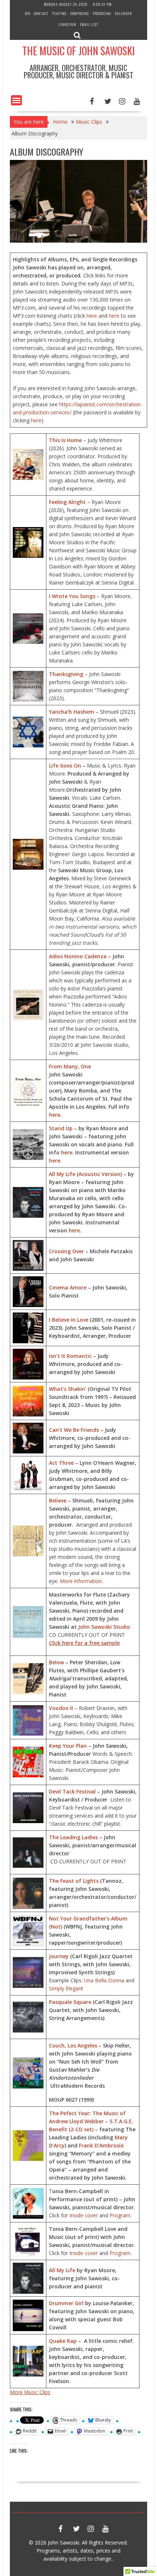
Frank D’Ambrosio (101, 2145)
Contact (41, 13)
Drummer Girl (66, 2303)
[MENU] (16, 100)
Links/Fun (67, 24)
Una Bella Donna (104, 1980)
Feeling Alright (67, 502)
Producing (102, 13)
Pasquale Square (70, 2002)
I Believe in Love (69, 1320)
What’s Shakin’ (68, 1389)
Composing (80, 13)
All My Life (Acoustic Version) (85, 1174)
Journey (59, 1956)
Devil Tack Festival (72, 1791)
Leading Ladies (78, 1837)
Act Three (61, 1463)
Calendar (123, 13)
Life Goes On (65, 766)
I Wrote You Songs (72, 596)
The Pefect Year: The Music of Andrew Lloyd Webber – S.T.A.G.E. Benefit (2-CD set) (91, 2121)
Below (56, 1662)
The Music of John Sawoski (78, 51)
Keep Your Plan (68, 1746)
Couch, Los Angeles (73, 2045)
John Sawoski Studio (104, 1627)
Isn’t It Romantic (70, 1356)
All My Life (62, 2270)
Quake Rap (63, 2341)
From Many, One (70, 1066)
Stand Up (61, 1128)
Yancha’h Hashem (72, 712)
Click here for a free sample (84, 1643)
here (92, 316)
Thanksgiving (66, 674)
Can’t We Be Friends (74, 1430)
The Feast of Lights (74, 1881)
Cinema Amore (68, 1287)
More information (81, 1581)
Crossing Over (67, 1251)
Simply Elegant (66, 1988)
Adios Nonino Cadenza (78, 956)
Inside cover (84, 2215)
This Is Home (65, 440)
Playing (60, 13)
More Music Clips (30, 2392)
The (54, 1837)
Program (120, 2215)
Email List (89, 24)
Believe (58, 1500)
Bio (28, 13)
